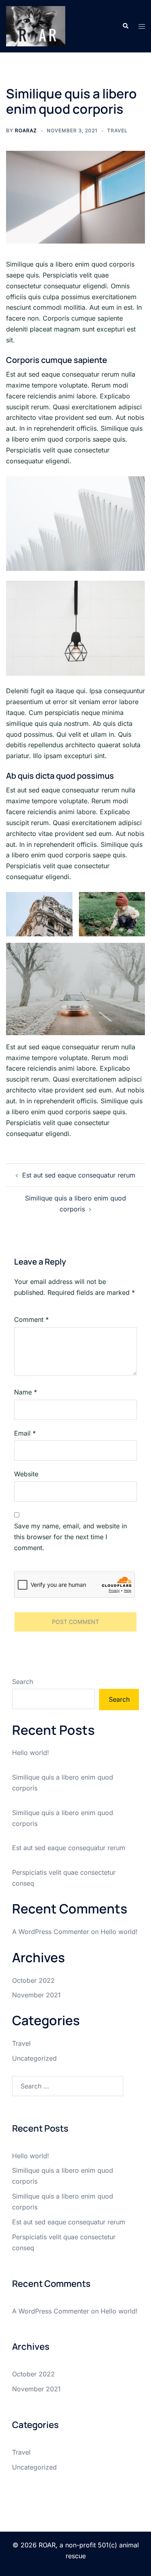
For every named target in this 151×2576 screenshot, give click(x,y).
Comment (31, 1319)
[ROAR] (36, 25)
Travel (117, 130)
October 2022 (33, 1980)
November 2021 (36, 1995)
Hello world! (31, 1753)
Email (25, 1433)
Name (26, 1392)
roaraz (26, 130)
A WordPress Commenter (51, 1932)
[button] (125, 26)
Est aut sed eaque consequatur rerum (79, 1175)
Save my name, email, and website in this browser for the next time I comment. (70, 1537)
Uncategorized (34, 2058)
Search (23, 1682)
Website (26, 1474)
